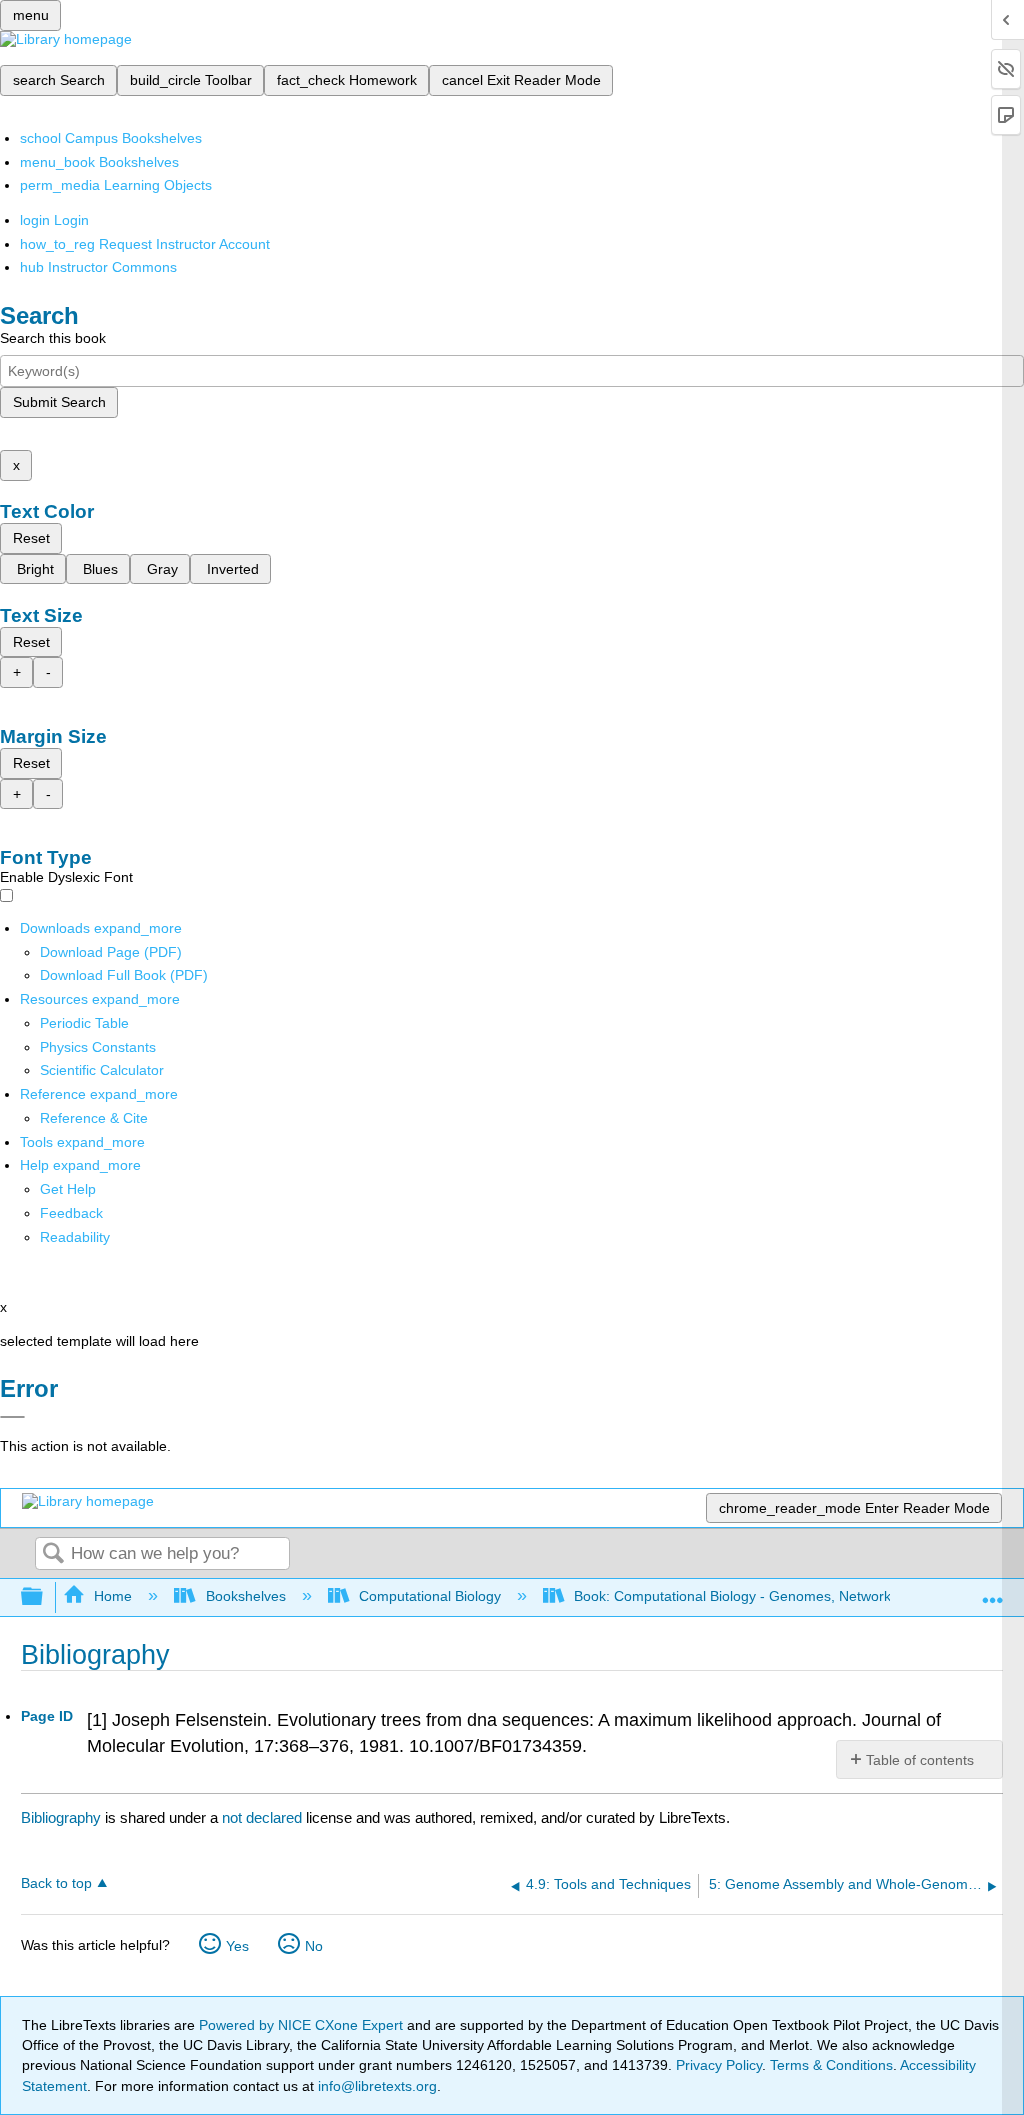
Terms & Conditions (831, 2065)
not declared (264, 1817)
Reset (31, 538)
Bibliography (61, 1817)
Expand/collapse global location (993, 1591)
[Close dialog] (12, 1417)
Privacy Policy (719, 2065)
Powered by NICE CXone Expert (303, 2025)
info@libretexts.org (375, 2086)
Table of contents (920, 1760)
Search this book (53, 338)
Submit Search (59, 402)
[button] (71, 1213)
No (314, 1946)
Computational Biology (430, 1596)
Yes (237, 1946)
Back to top (56, 1883)
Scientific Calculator (102, 1070)
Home (113, 1596)
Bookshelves (245, 1596)
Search (53, 1554)
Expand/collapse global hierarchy (45, 1597)
